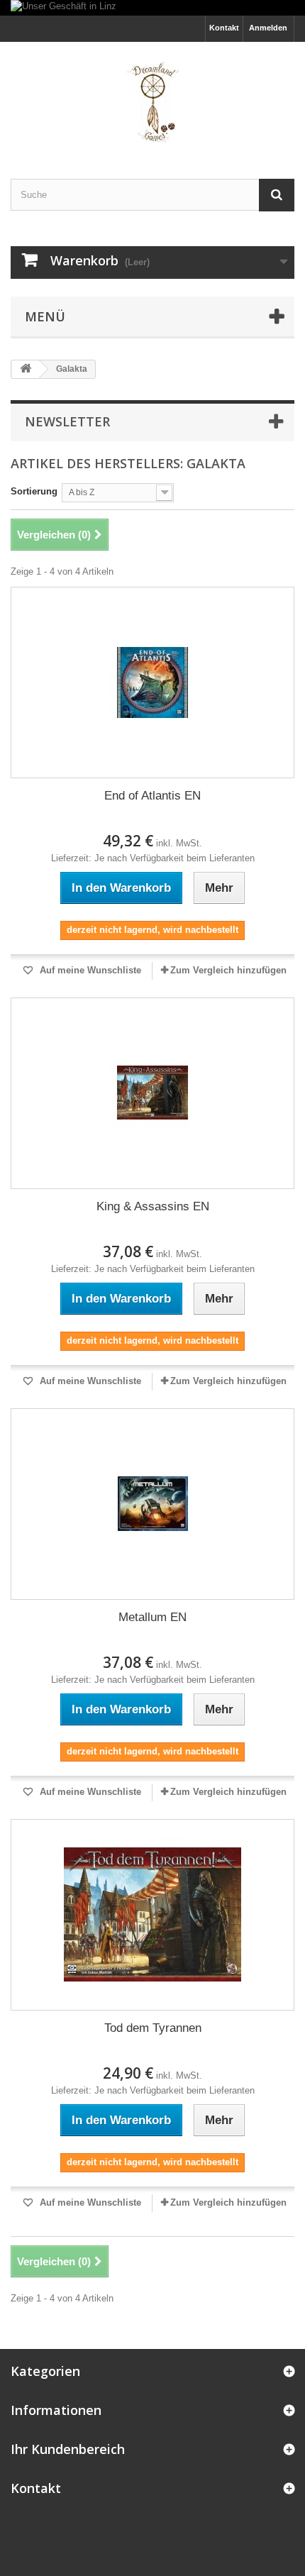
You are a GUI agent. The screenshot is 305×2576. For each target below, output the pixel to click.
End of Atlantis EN (152, 796)
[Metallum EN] (152, 1504)
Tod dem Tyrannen (153, 2028)
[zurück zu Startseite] (26, 369)
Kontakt (224, 28)
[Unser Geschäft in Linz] (152, 8)
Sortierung (34, 491)
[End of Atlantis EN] (152, 682)
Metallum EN (152, 1617)
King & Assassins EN (153, 1206)
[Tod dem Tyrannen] (152, 1915)
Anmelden (268, 28)
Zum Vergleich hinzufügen (228, 970)
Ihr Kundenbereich (68, 2449)
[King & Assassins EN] (152, 1093)
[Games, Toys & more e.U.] (152, 98)
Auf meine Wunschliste (89, 970)
